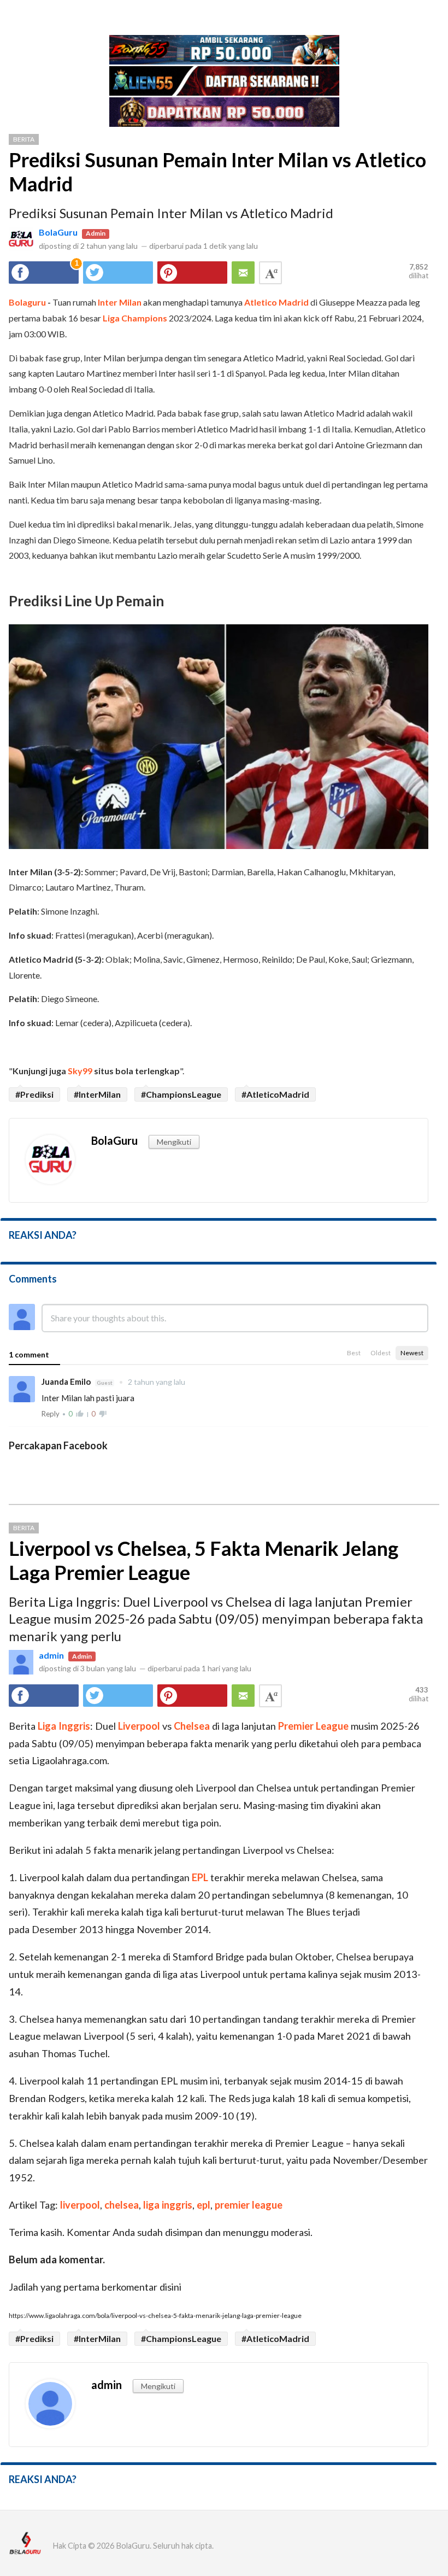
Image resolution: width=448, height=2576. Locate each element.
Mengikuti (174, 1142)
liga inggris (168, 2205)
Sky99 (80, 1071)
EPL (200, 1877)
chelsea (122, 2205)
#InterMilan (97, 1094)
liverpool (80, 2205)
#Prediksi (34, 1094)
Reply (51, 1414)
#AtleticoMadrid (275, 1094)
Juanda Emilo (67, 1381)
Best (354, 1353)
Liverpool (139, 1726)
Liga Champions (135, 318)
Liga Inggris (64, 1726)
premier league (249, 2205)
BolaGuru (58, 232)
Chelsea (192, 1726)
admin (51, 1655)
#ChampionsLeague (181, 1094)
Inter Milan (120, 302)
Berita (24, 139)
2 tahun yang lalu (152, 1382)
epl (204, 2205)
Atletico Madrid (276, 302)
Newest (412, 1353)
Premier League (313, 1726)
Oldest (381, 1353)
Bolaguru (27, 302)
